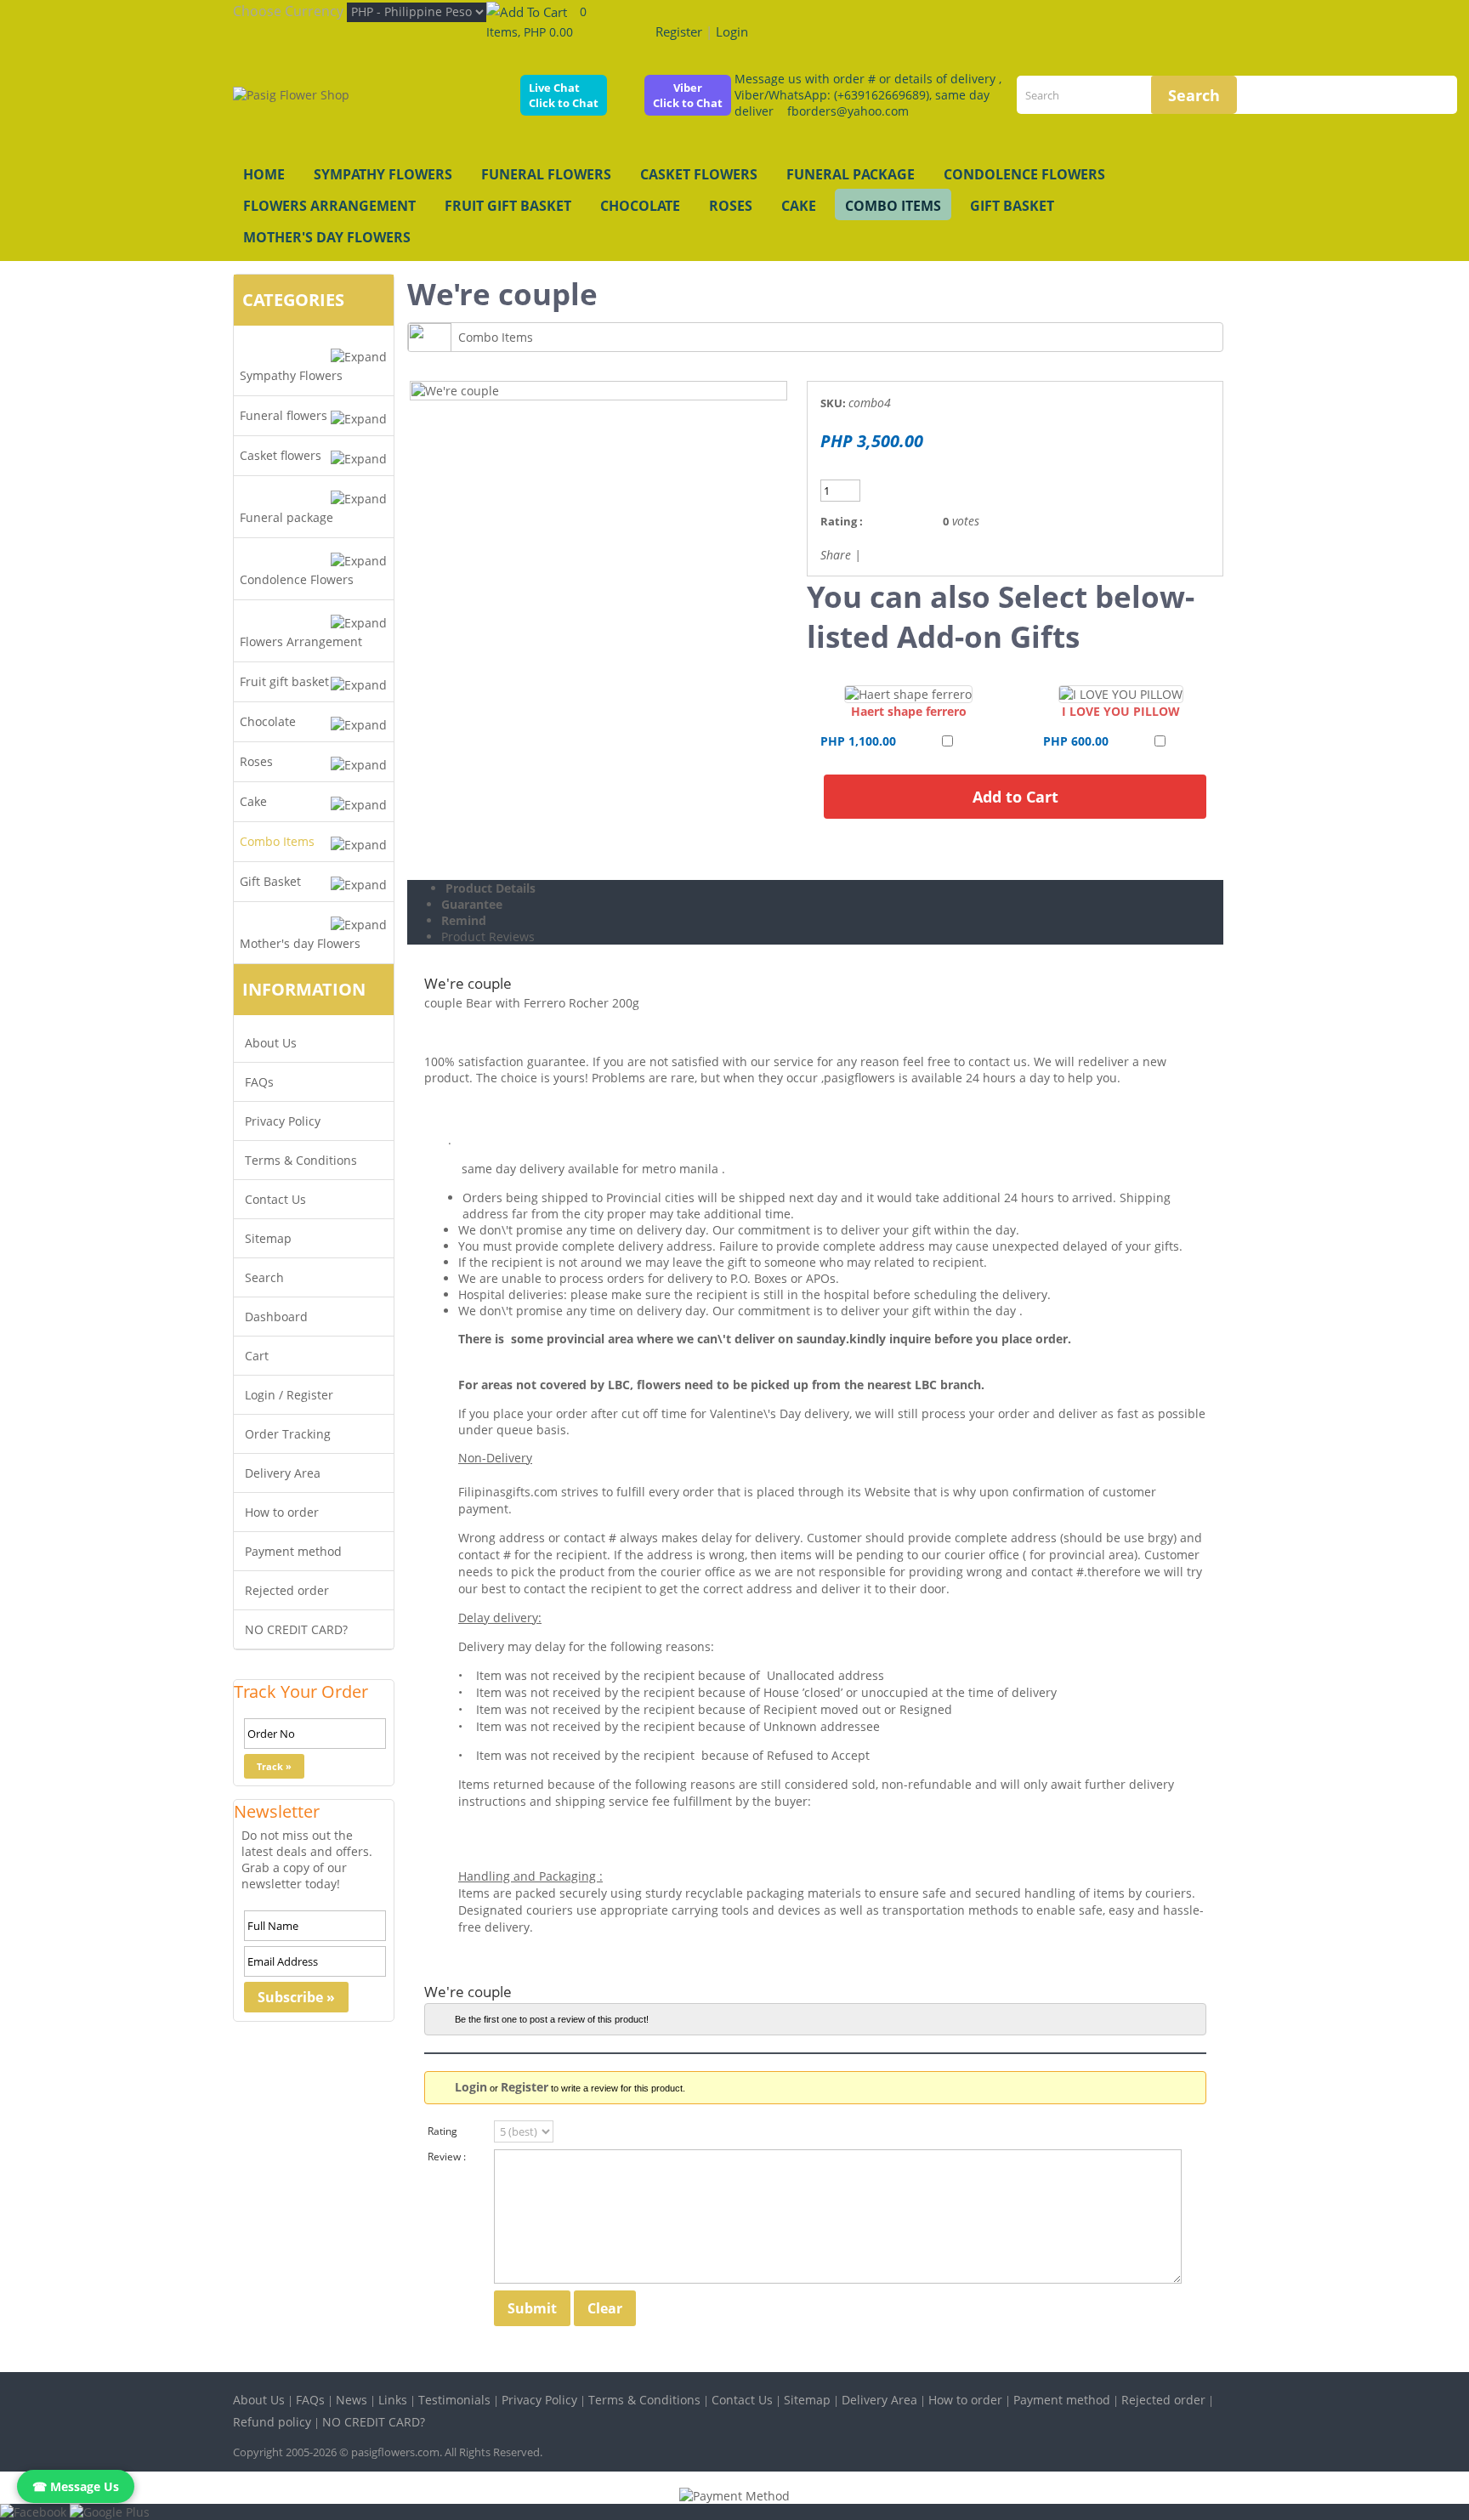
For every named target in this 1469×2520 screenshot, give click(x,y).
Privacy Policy (283, 1121)
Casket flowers (699, 174)
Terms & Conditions (301, 1160)
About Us (271, 1043)
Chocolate (640, 206)
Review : (447, 2157)
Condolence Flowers (1024, 174)
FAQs (259, 1082)
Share (836, 555)
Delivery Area (283, 1473)
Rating (442, 2131)
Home (264, 174)
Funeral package (851, 174)
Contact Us (275, 1199)
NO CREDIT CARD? (296, 1629)
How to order (282, 1512)
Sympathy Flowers (383, 174)
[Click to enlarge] (908, 694)
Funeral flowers (546, 174)
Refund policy (272, 2422)
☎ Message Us (76, 2486)
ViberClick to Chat (688, 95)
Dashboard (276, 1317)
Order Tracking (288, 1434)
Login (732, 31)
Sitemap (268, 1238)
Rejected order (287, 1590)
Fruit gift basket (508, 206)
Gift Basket (1012, 206)
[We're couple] (455, 391)
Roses (731, 206)
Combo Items (893, 206)
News (352, 2400)
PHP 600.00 (1076, 741)
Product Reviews (488, 936)
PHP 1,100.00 (858, 741)
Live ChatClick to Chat (564, 95)
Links (393, 2400)
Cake (799, 206)
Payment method (293, 1551)
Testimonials (454, 2400)
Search (264, 1277)
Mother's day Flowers (327, 237)
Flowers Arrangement (329, 206)
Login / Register (289, 1395)
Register (679, 31)
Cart (257, 1356)
